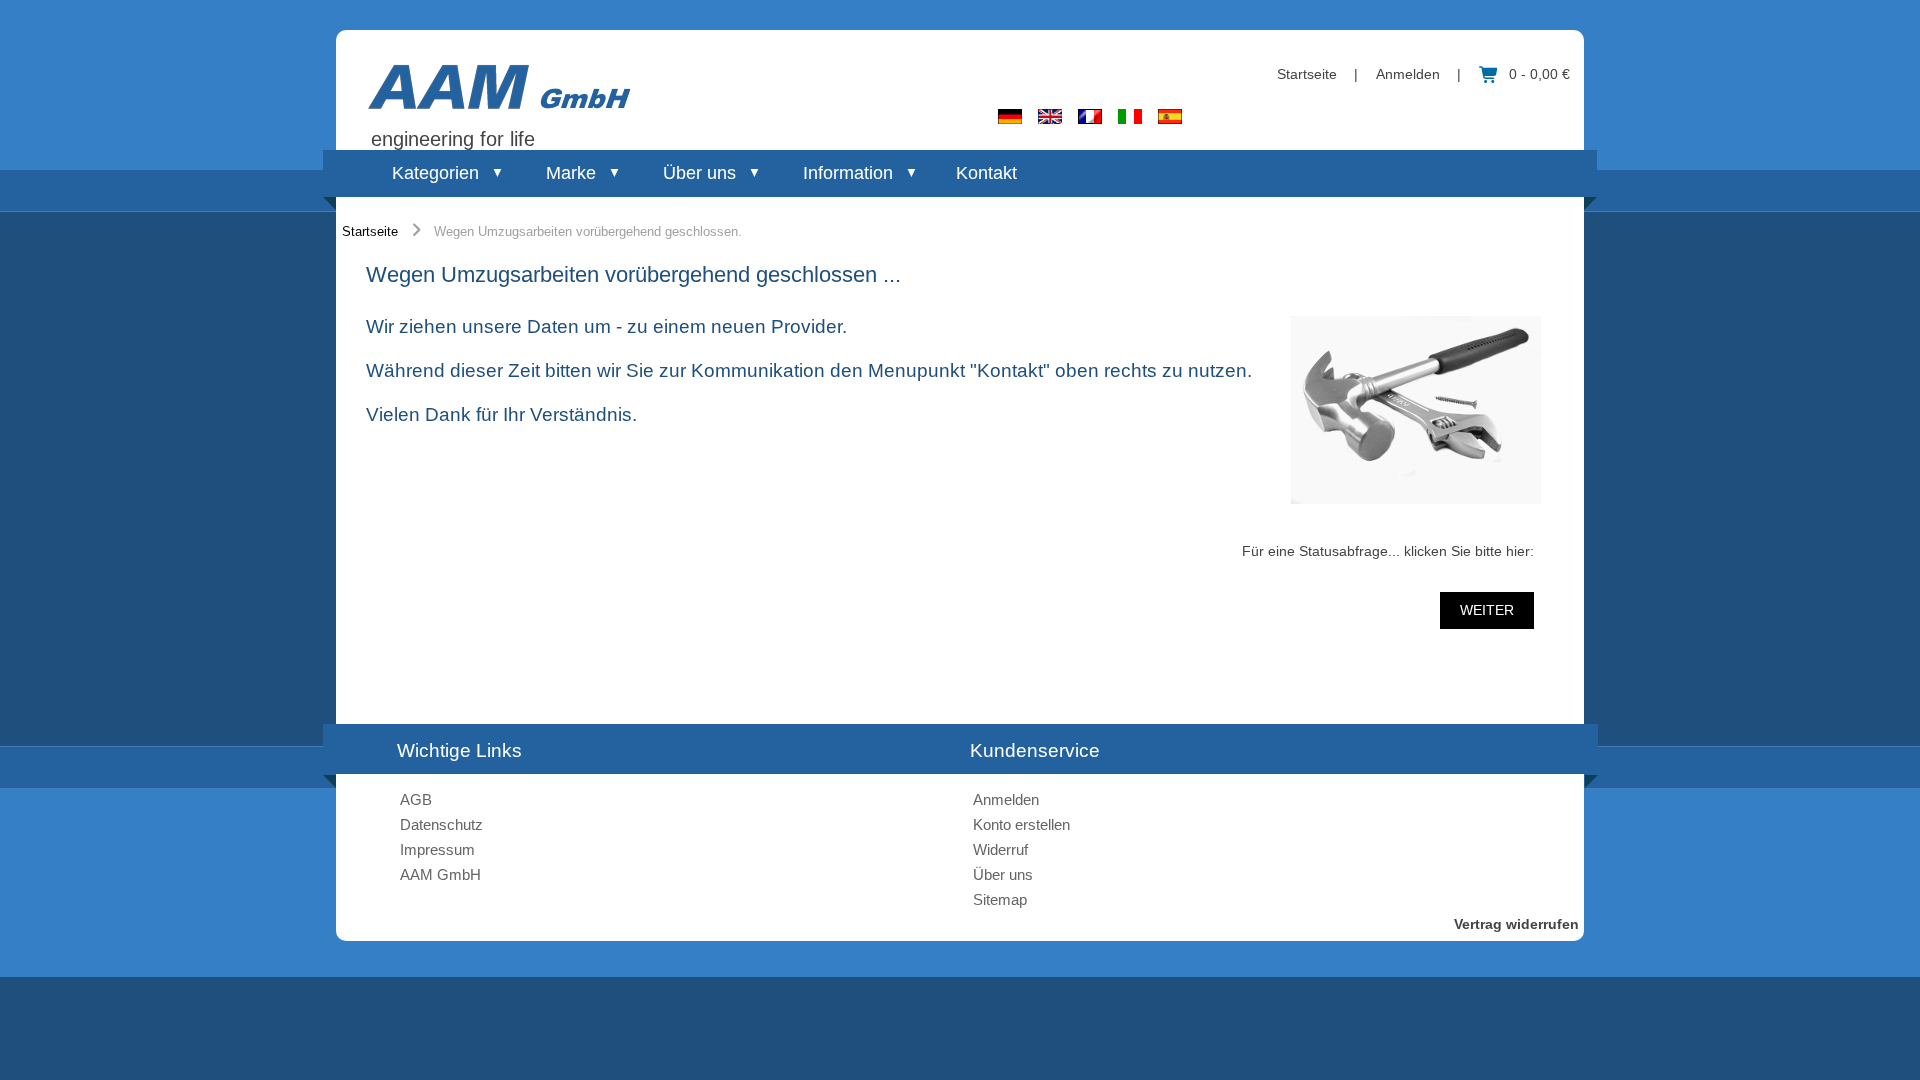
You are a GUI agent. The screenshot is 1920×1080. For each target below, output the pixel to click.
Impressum (437, 849)
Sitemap (1000, 899)
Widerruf (1000, 849)
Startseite (1307, 74)
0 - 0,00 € (1539, 74)
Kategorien (435, 173)
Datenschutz (441, 824)
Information (848, 173)
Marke (571, 173)
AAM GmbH (440, 874)
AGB (416, 799)
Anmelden (1408, 74)
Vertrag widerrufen (1516, 924)
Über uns (699, 173)
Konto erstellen (1021, 824)
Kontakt (986, 173)
